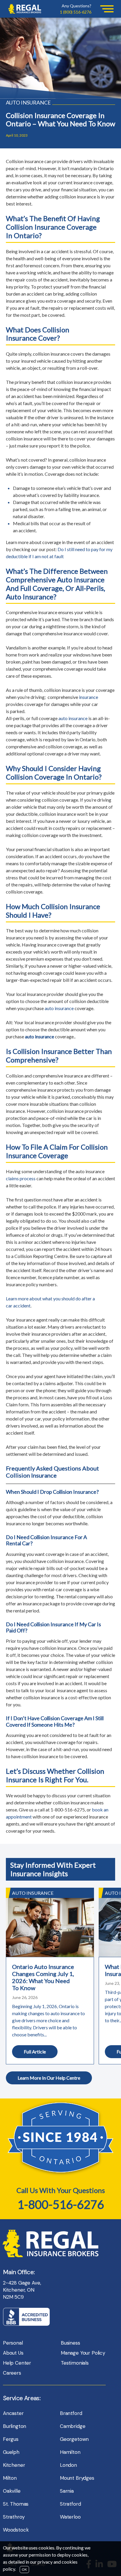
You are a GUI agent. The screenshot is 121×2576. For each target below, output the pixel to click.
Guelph (11, 2452)
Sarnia (67, 2491)
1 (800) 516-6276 (76, 12)
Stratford (70, 2504)
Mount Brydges (77, 2478)
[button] (107, 9)
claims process (21, 1178)
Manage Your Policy (83, 2353)
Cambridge (73, 2426)
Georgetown (74, 2439)
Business (70, 2343)
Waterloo (70, 2517)
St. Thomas (16, 2504)
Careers (12, 2373)
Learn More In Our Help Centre (49, 2078)
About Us (13, 2353)
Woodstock (16, 2530)
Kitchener (14, 2465)
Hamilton (70, 2452)
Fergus (11, 2439)
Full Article (35, 2052)
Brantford (71, 2413)
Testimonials (75, 2363)
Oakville (12, 2491)
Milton (10, 2478)
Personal (13, 2343)
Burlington (15, 2426)
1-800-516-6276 (61, 2204)
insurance (89, 697)
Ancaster (13, 2413)
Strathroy (14, 2517)
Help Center (17, 2363)
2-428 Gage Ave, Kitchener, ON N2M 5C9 (22, 2290)
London (68, 2465)
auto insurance (73, 718)
